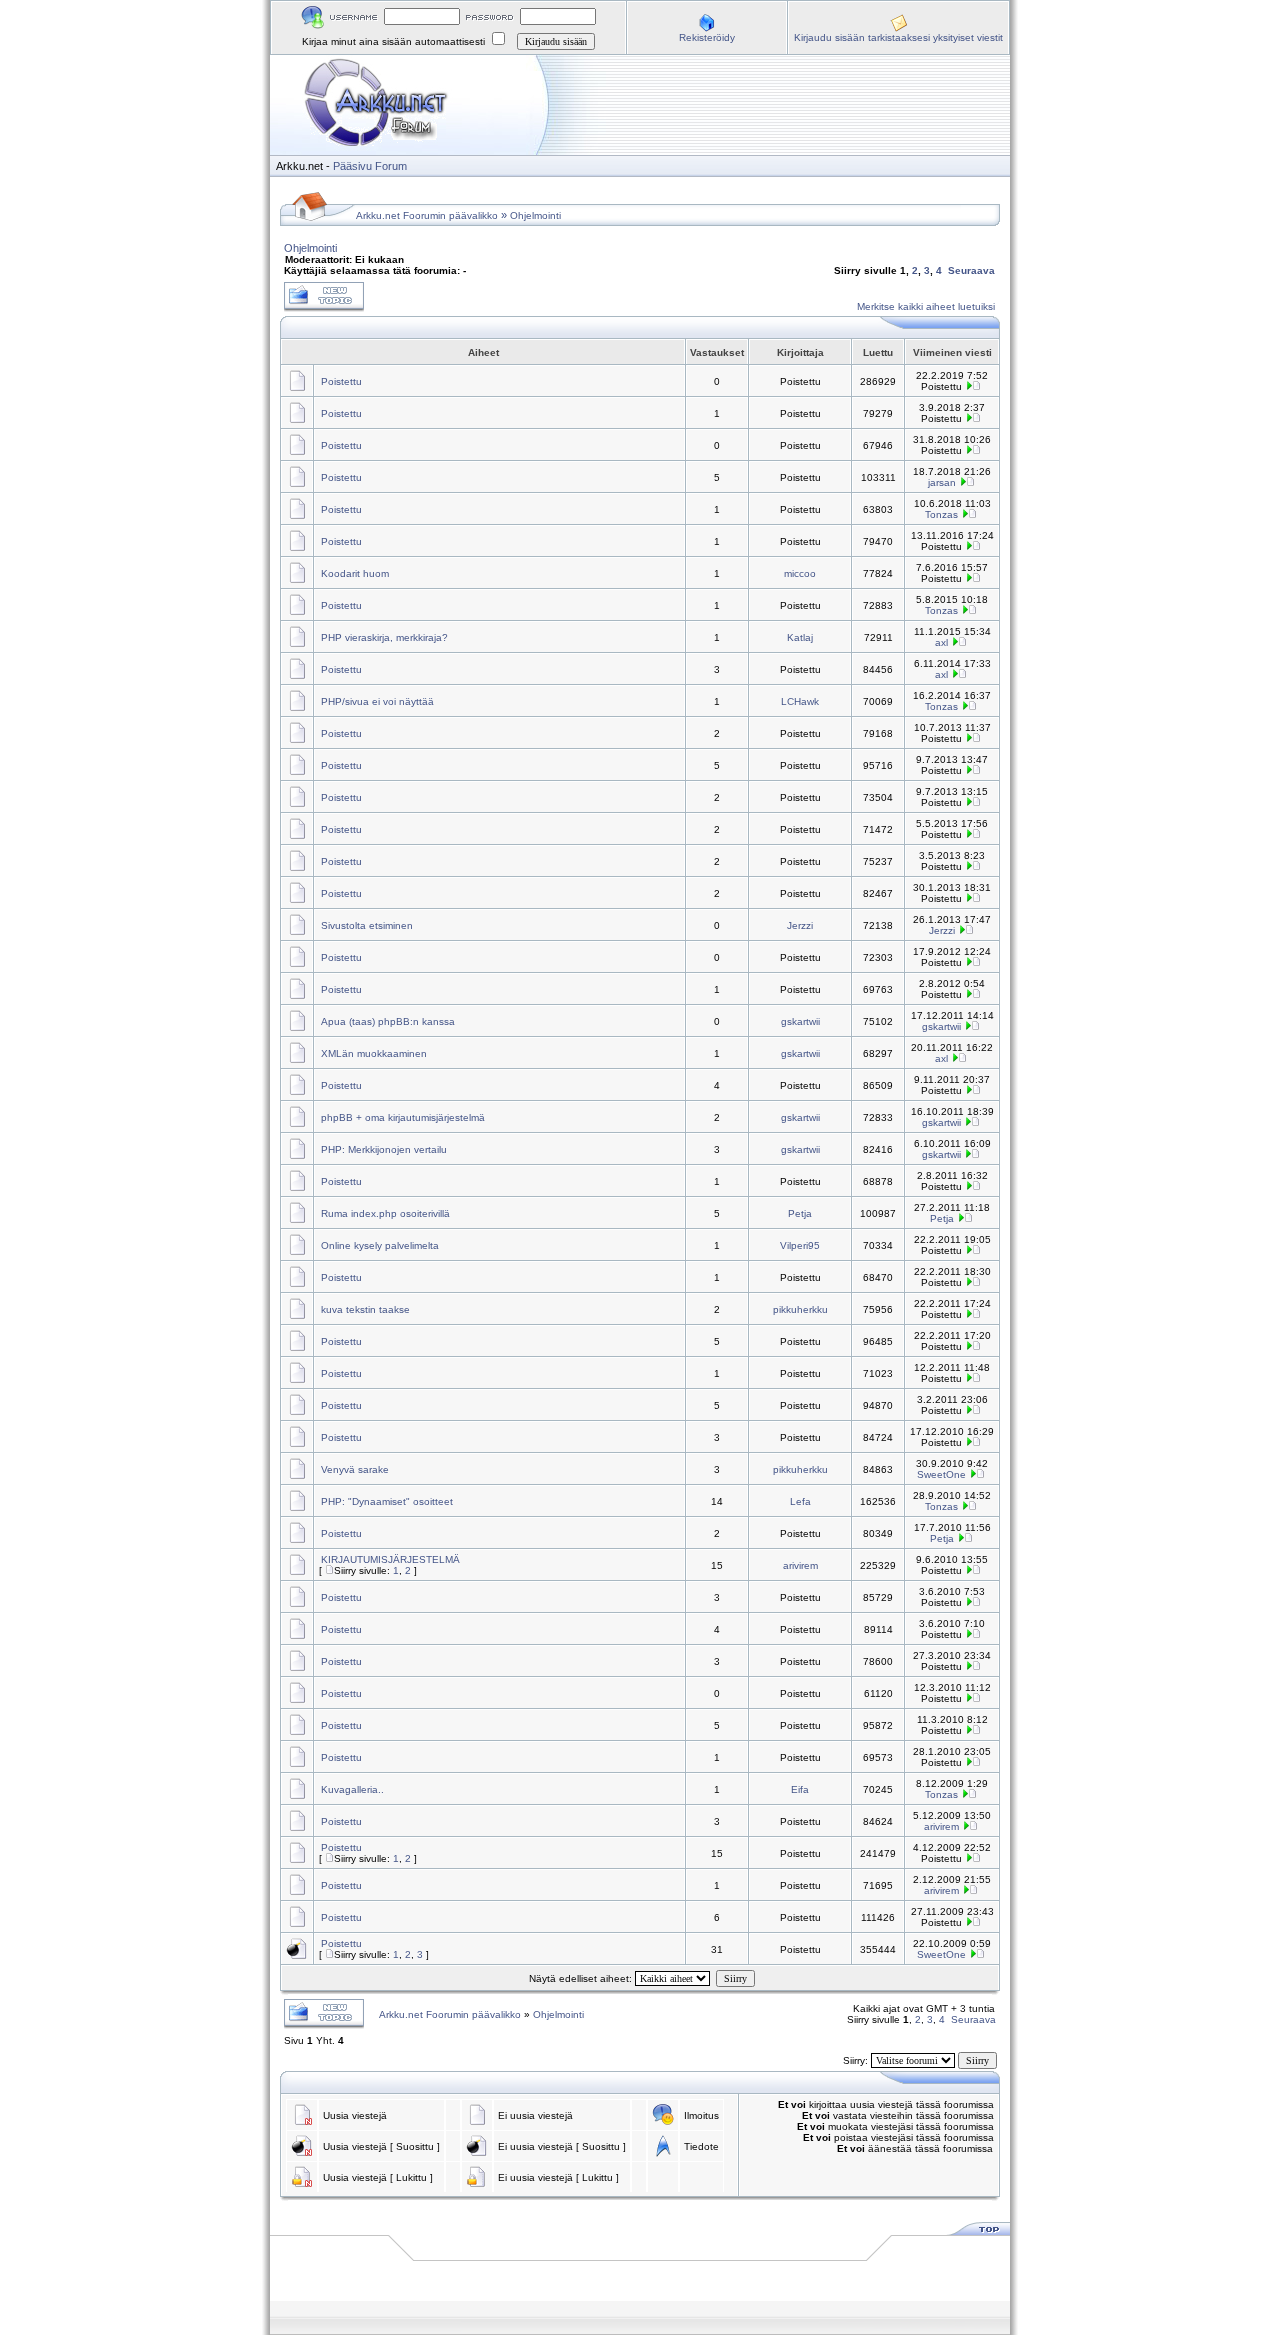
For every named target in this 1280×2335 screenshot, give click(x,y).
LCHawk (800, 701)
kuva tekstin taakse (365, 1309)
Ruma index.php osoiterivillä (385, 1213)
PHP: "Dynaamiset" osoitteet (387, 1501)
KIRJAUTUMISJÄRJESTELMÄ (390, 1559)
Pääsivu (352, 166)
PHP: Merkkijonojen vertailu (384, 1149)
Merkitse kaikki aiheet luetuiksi (926, 306)
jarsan (942, 482)
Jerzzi (800, 925)
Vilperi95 (800, 1245)
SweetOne (941, 1474)
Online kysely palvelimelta (380, 1245)
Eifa (800, 1789)
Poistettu (341, 381)
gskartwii (800, 1021)
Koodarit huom (355, 573)
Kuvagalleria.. (352, 1789)
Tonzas (941, 514)
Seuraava (971, 270)
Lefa (800, 1501)
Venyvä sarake (355, 1469)
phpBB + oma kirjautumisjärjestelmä (403, 1117)
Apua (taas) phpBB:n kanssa (388, 1021)
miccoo (800, 573)
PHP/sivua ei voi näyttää (377, 701)
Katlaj (800, 637)
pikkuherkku (800, 1309)
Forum (391, 166)
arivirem (800, 1565)
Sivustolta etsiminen (367, 925)
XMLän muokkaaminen (374, 1053)
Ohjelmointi (535, 215)
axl (941, 642)
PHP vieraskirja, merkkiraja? (384, 637)
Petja (800, 1213)
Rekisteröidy (707, 37)
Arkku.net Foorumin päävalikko (427, 215)
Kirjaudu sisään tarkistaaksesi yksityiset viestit (898, 37)
